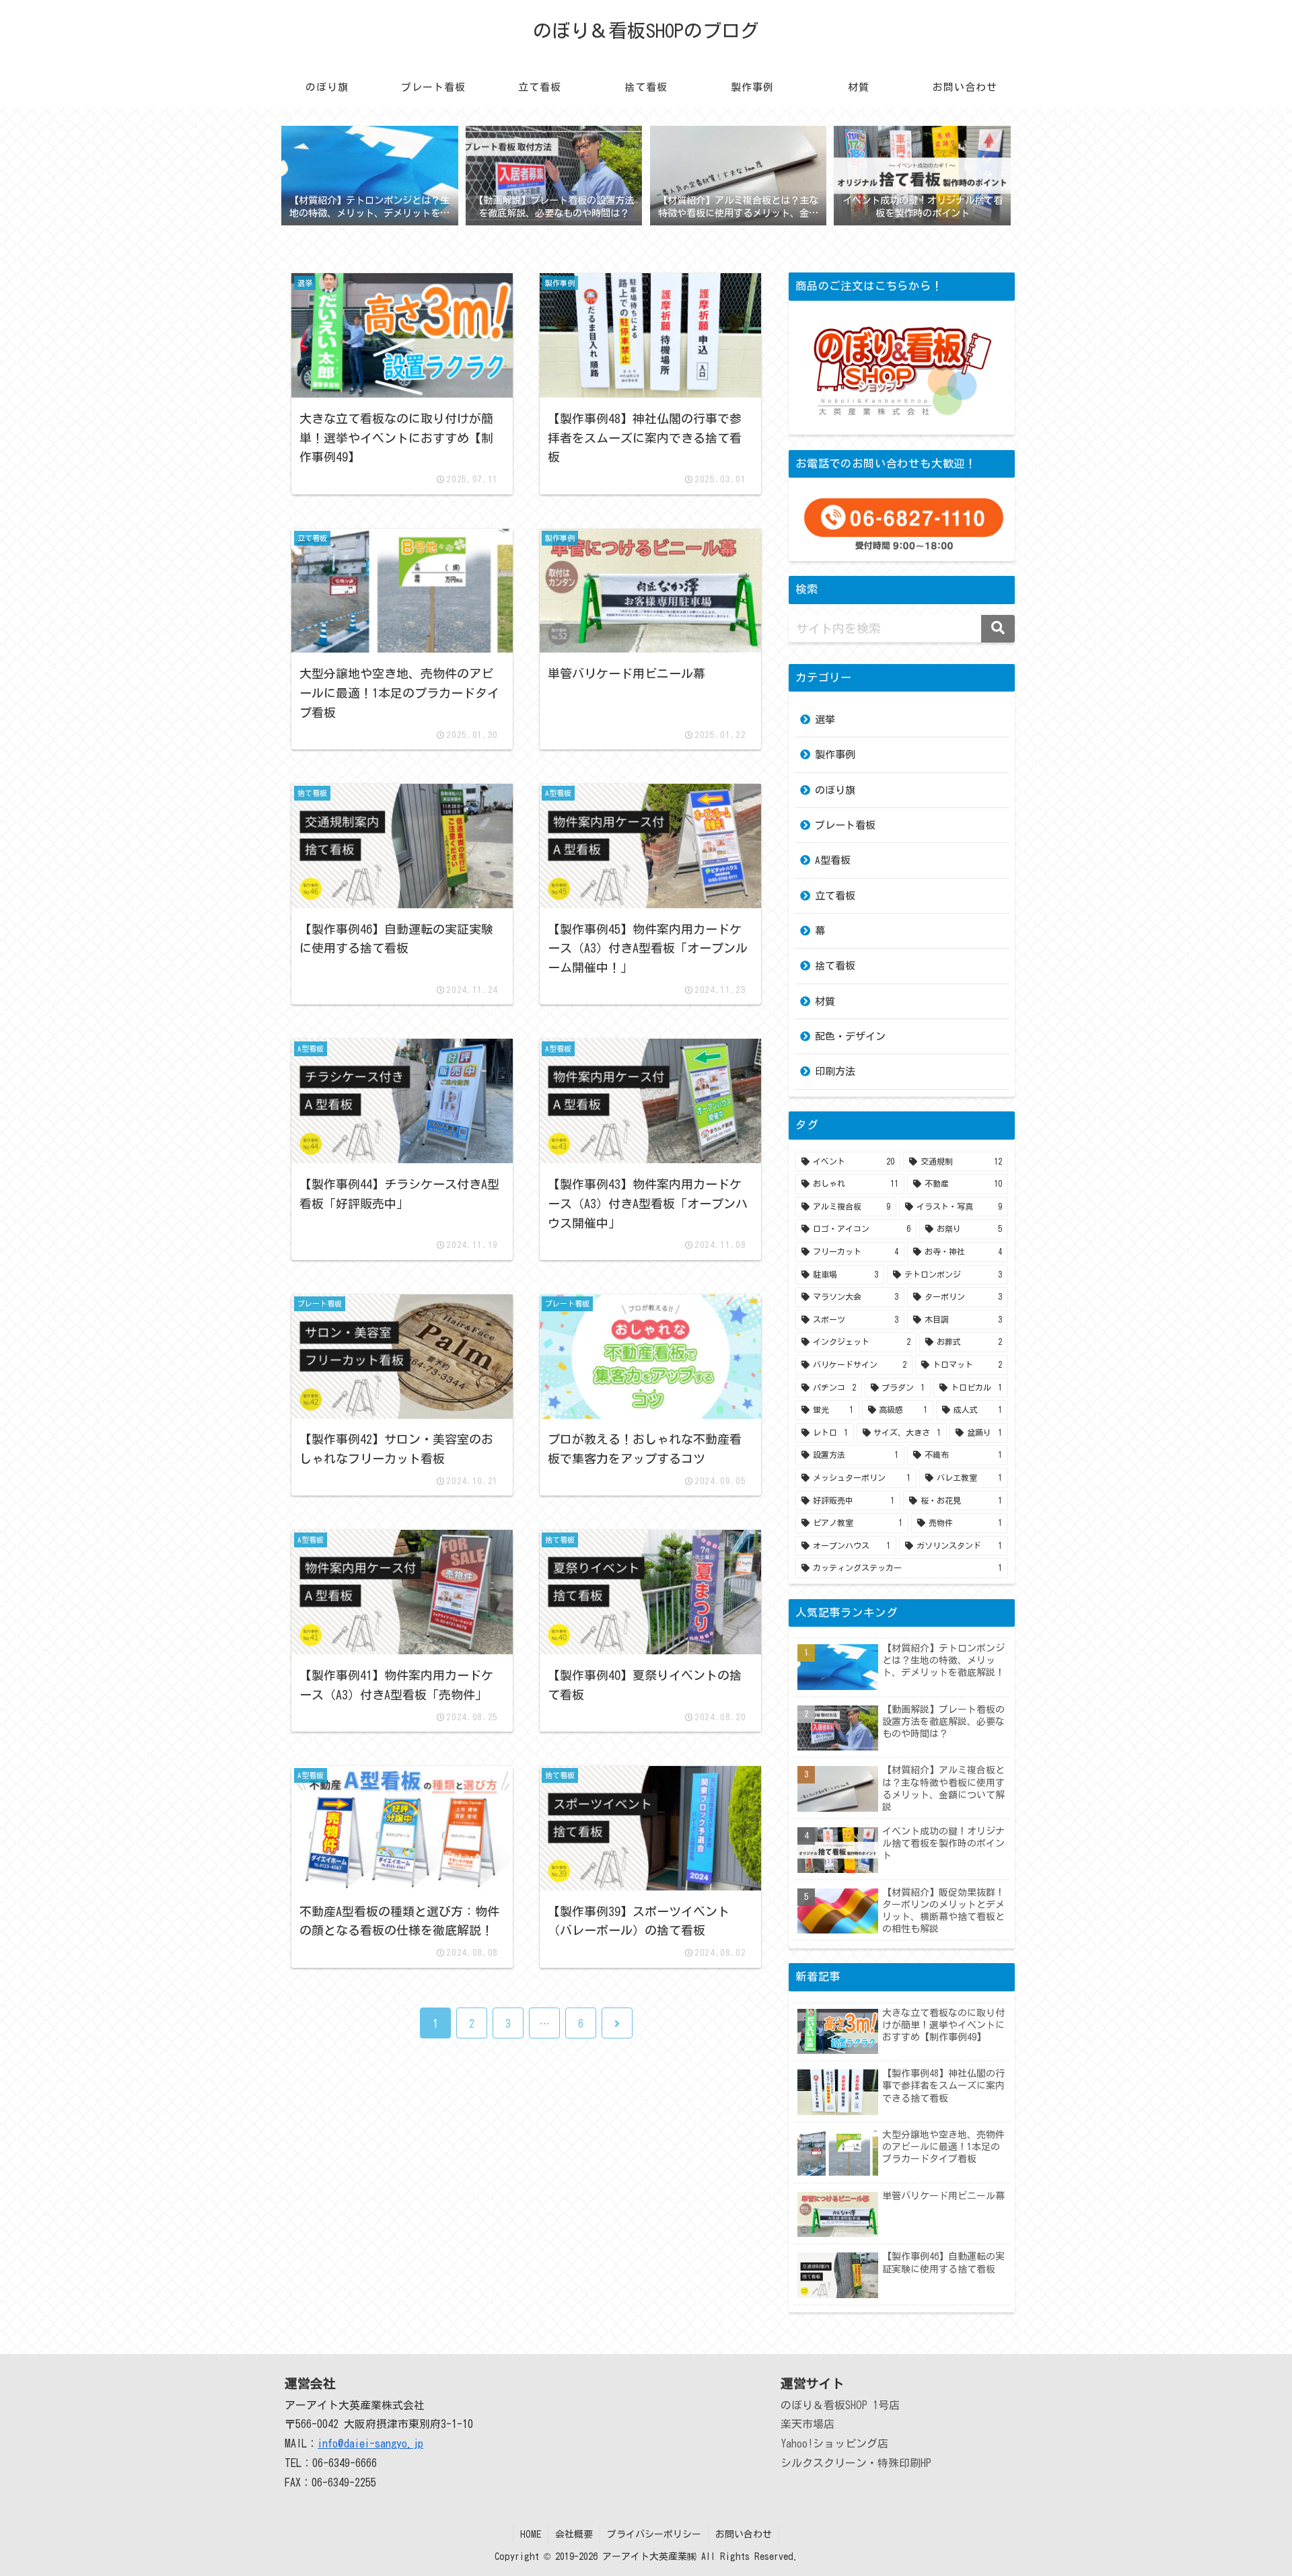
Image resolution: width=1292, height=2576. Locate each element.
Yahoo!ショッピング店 (834, 2443)
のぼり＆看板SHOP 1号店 (840, 2405)
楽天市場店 (808, 2424)
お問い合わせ (744, 2534)
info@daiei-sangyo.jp (370, 2443)
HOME (531, 2534)
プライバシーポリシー (654, 2534)
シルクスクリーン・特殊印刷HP (856, 2463)
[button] (998, 629)
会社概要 (574, 2534)
